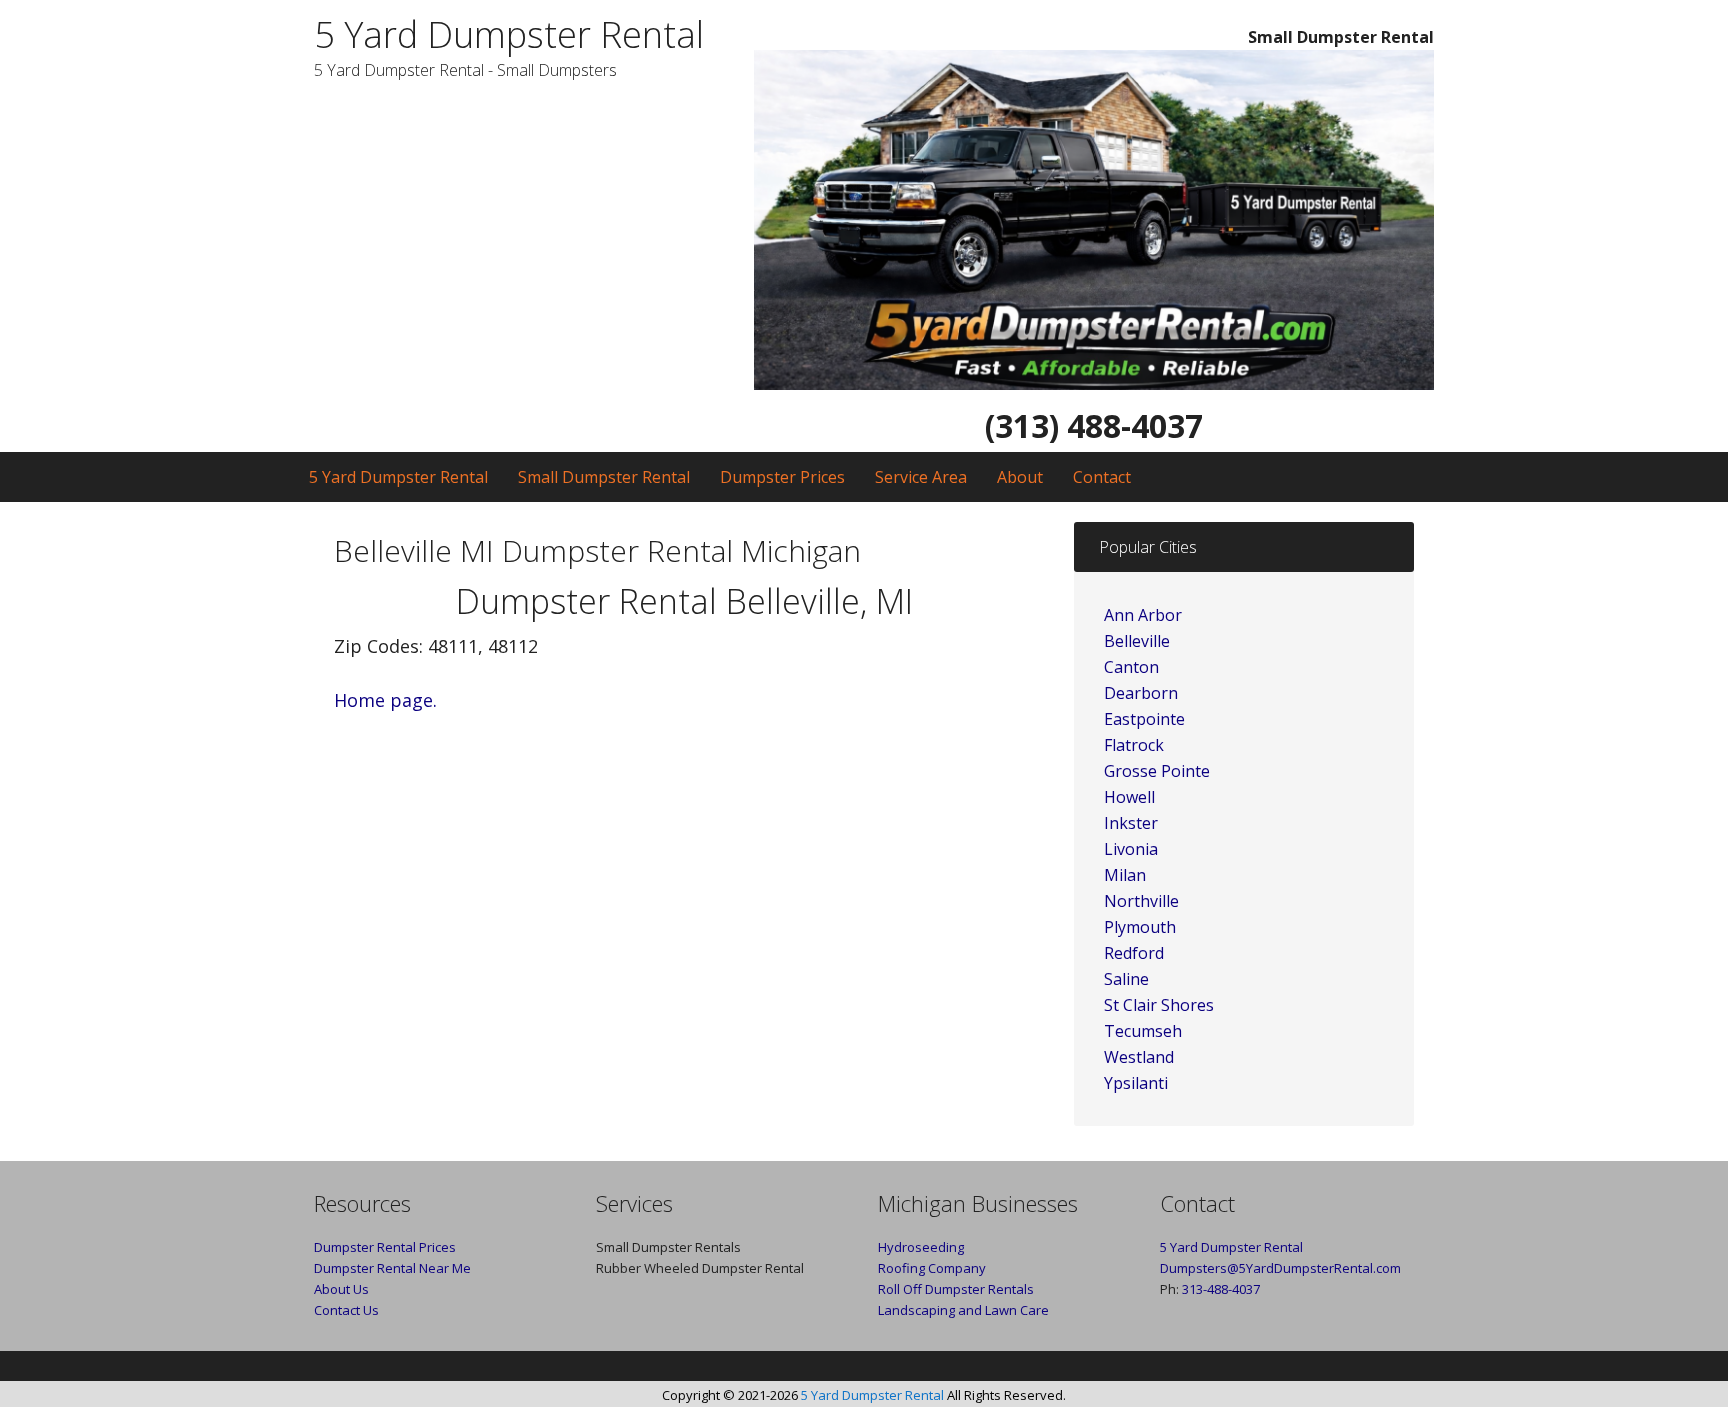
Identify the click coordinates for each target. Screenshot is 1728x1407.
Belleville (1137, 641)
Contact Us (346, 1310)
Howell (1129, 797)
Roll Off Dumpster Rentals (956, 1289)
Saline (1126, 979)
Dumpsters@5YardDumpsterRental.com (1280, 1268)
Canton (1131, 667)
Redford (1134, 953)
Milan (1125, 875)
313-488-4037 (1221, 1289)
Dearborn (1141, 693)
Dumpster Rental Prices (385, 1247)
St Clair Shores (1159, 1005)
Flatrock (1134, 745)
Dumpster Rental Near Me (392, 1268)
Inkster (1131, 823)
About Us (341, 1289)
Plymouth (1140, 927)
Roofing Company (932, 1268)
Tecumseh (1143, 1031)
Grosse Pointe (1157, 771)
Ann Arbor (1143, 615)
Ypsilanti (1136, 1083)
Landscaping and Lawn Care (963, 1310)
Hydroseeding (921, 1247)
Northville (1141, 901)
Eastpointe (1144, 719)
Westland (1139, 1057)
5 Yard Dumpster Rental (509, 34)
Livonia (1131, 849)
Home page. (385, 700)
